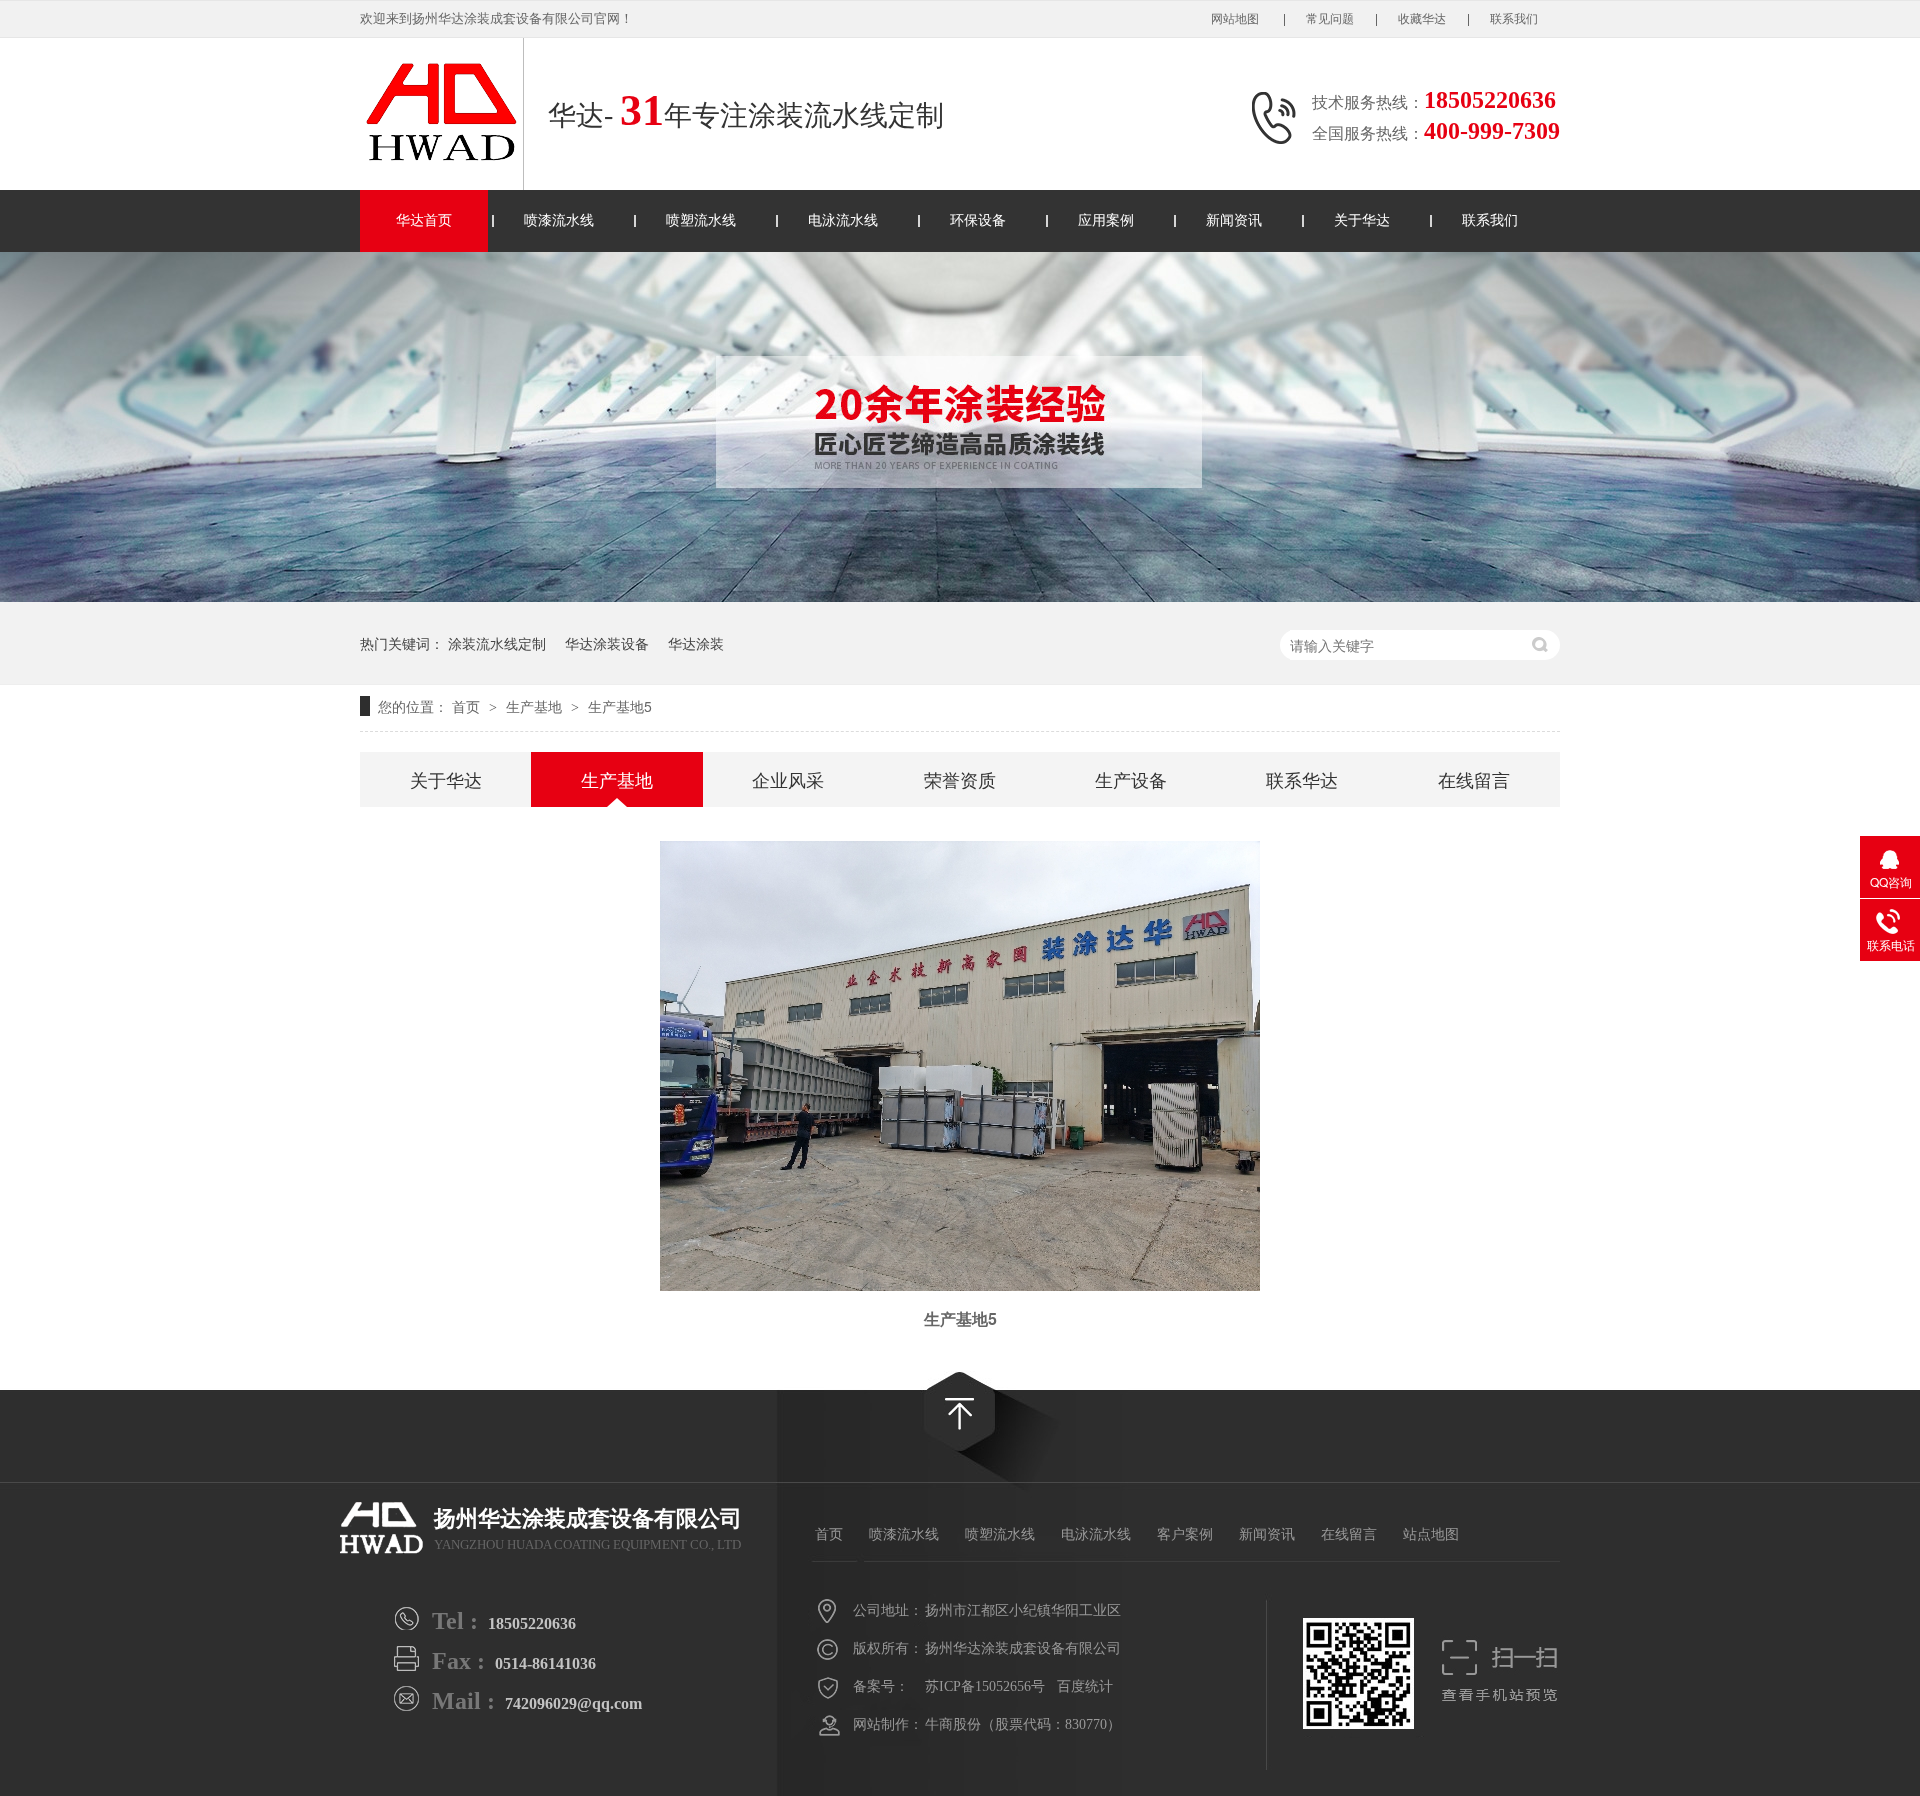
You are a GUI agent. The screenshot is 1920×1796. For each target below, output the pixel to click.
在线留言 (1474, 779)
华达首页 (424, 220)
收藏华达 (1422, 19)
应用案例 (1106, 220)
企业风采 (788, 779)
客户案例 (1185, 1534)
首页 (468, 706)
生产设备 (1131, 779)
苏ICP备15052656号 (985, 1686)
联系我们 (1514, 19)
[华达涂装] (382, 1528)
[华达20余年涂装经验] (960, 595)
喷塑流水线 (701, 220)
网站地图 (1236, 19)
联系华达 (1302, 779)
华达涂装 (696, 643)
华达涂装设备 (607, 643)
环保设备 (978, 220)
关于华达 (1362, 220)
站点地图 (1431, 1534)
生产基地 (536, 706)
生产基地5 (620, 706)
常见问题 (1330, 19)
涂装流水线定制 (497, 643)
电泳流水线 (843, 220)
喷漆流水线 (559, 220)
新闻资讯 (1234, 220)
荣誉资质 (960, 779)
